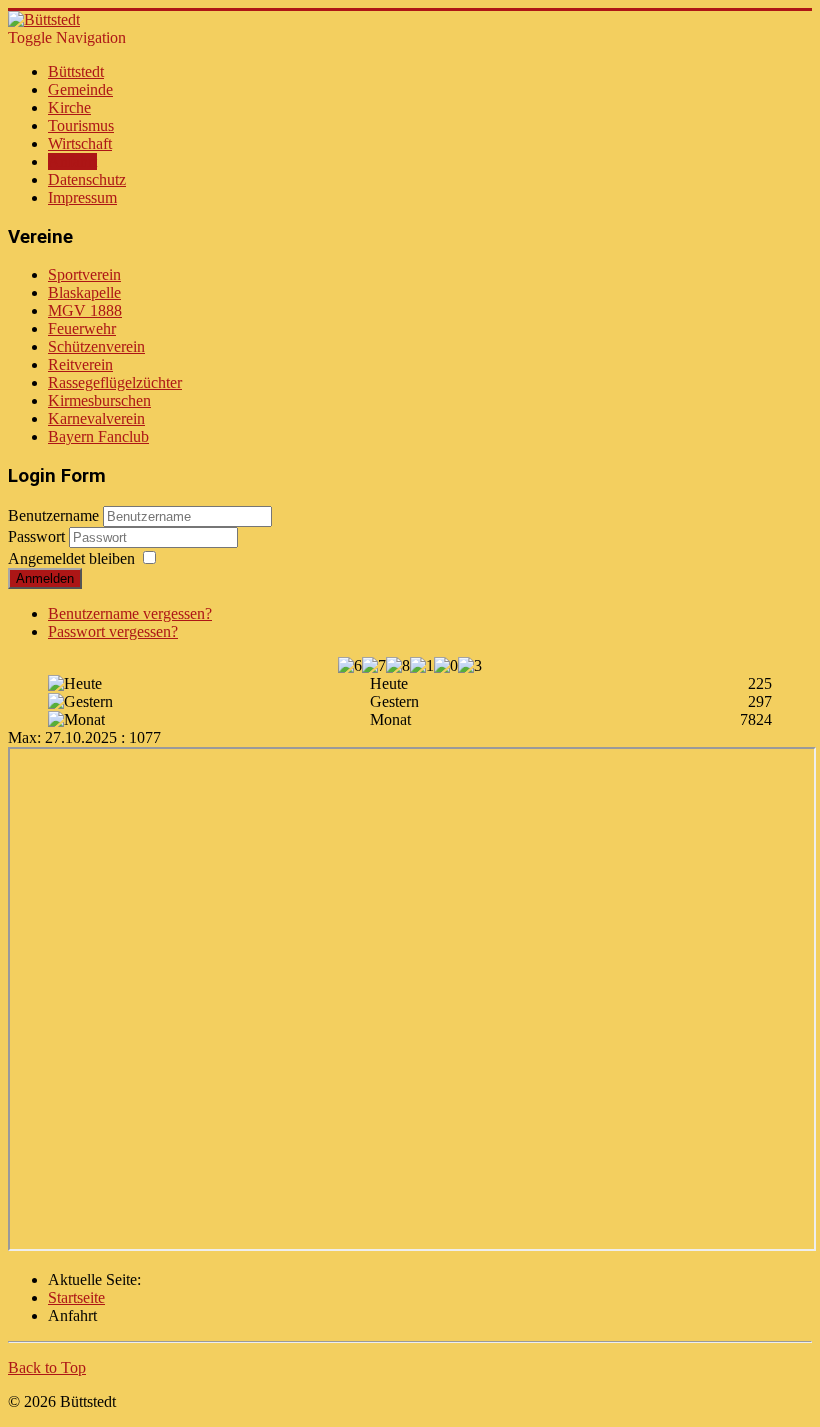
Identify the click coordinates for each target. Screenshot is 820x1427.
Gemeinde (80, 89)
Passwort (38, 536)
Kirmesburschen (99, 400)
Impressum (82, 197)
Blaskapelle (84, 292)
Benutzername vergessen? (130, 613)
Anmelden (45, 578)
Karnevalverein (96, 418)
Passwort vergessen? (113, 631)
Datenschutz (87, 179)
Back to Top (47, 1367)
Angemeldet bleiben (71, 558)
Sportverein (84, 274)
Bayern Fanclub (98, 436)
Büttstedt (76, 71)
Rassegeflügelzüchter (115, 382)
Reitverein (80, 364)
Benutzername (53, 515)
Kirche (69, 107)
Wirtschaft (80, 143)
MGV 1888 (85, 310)
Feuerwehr (82, 328)
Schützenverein (96, 346)
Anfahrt (72, 161)
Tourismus (81, 125)
